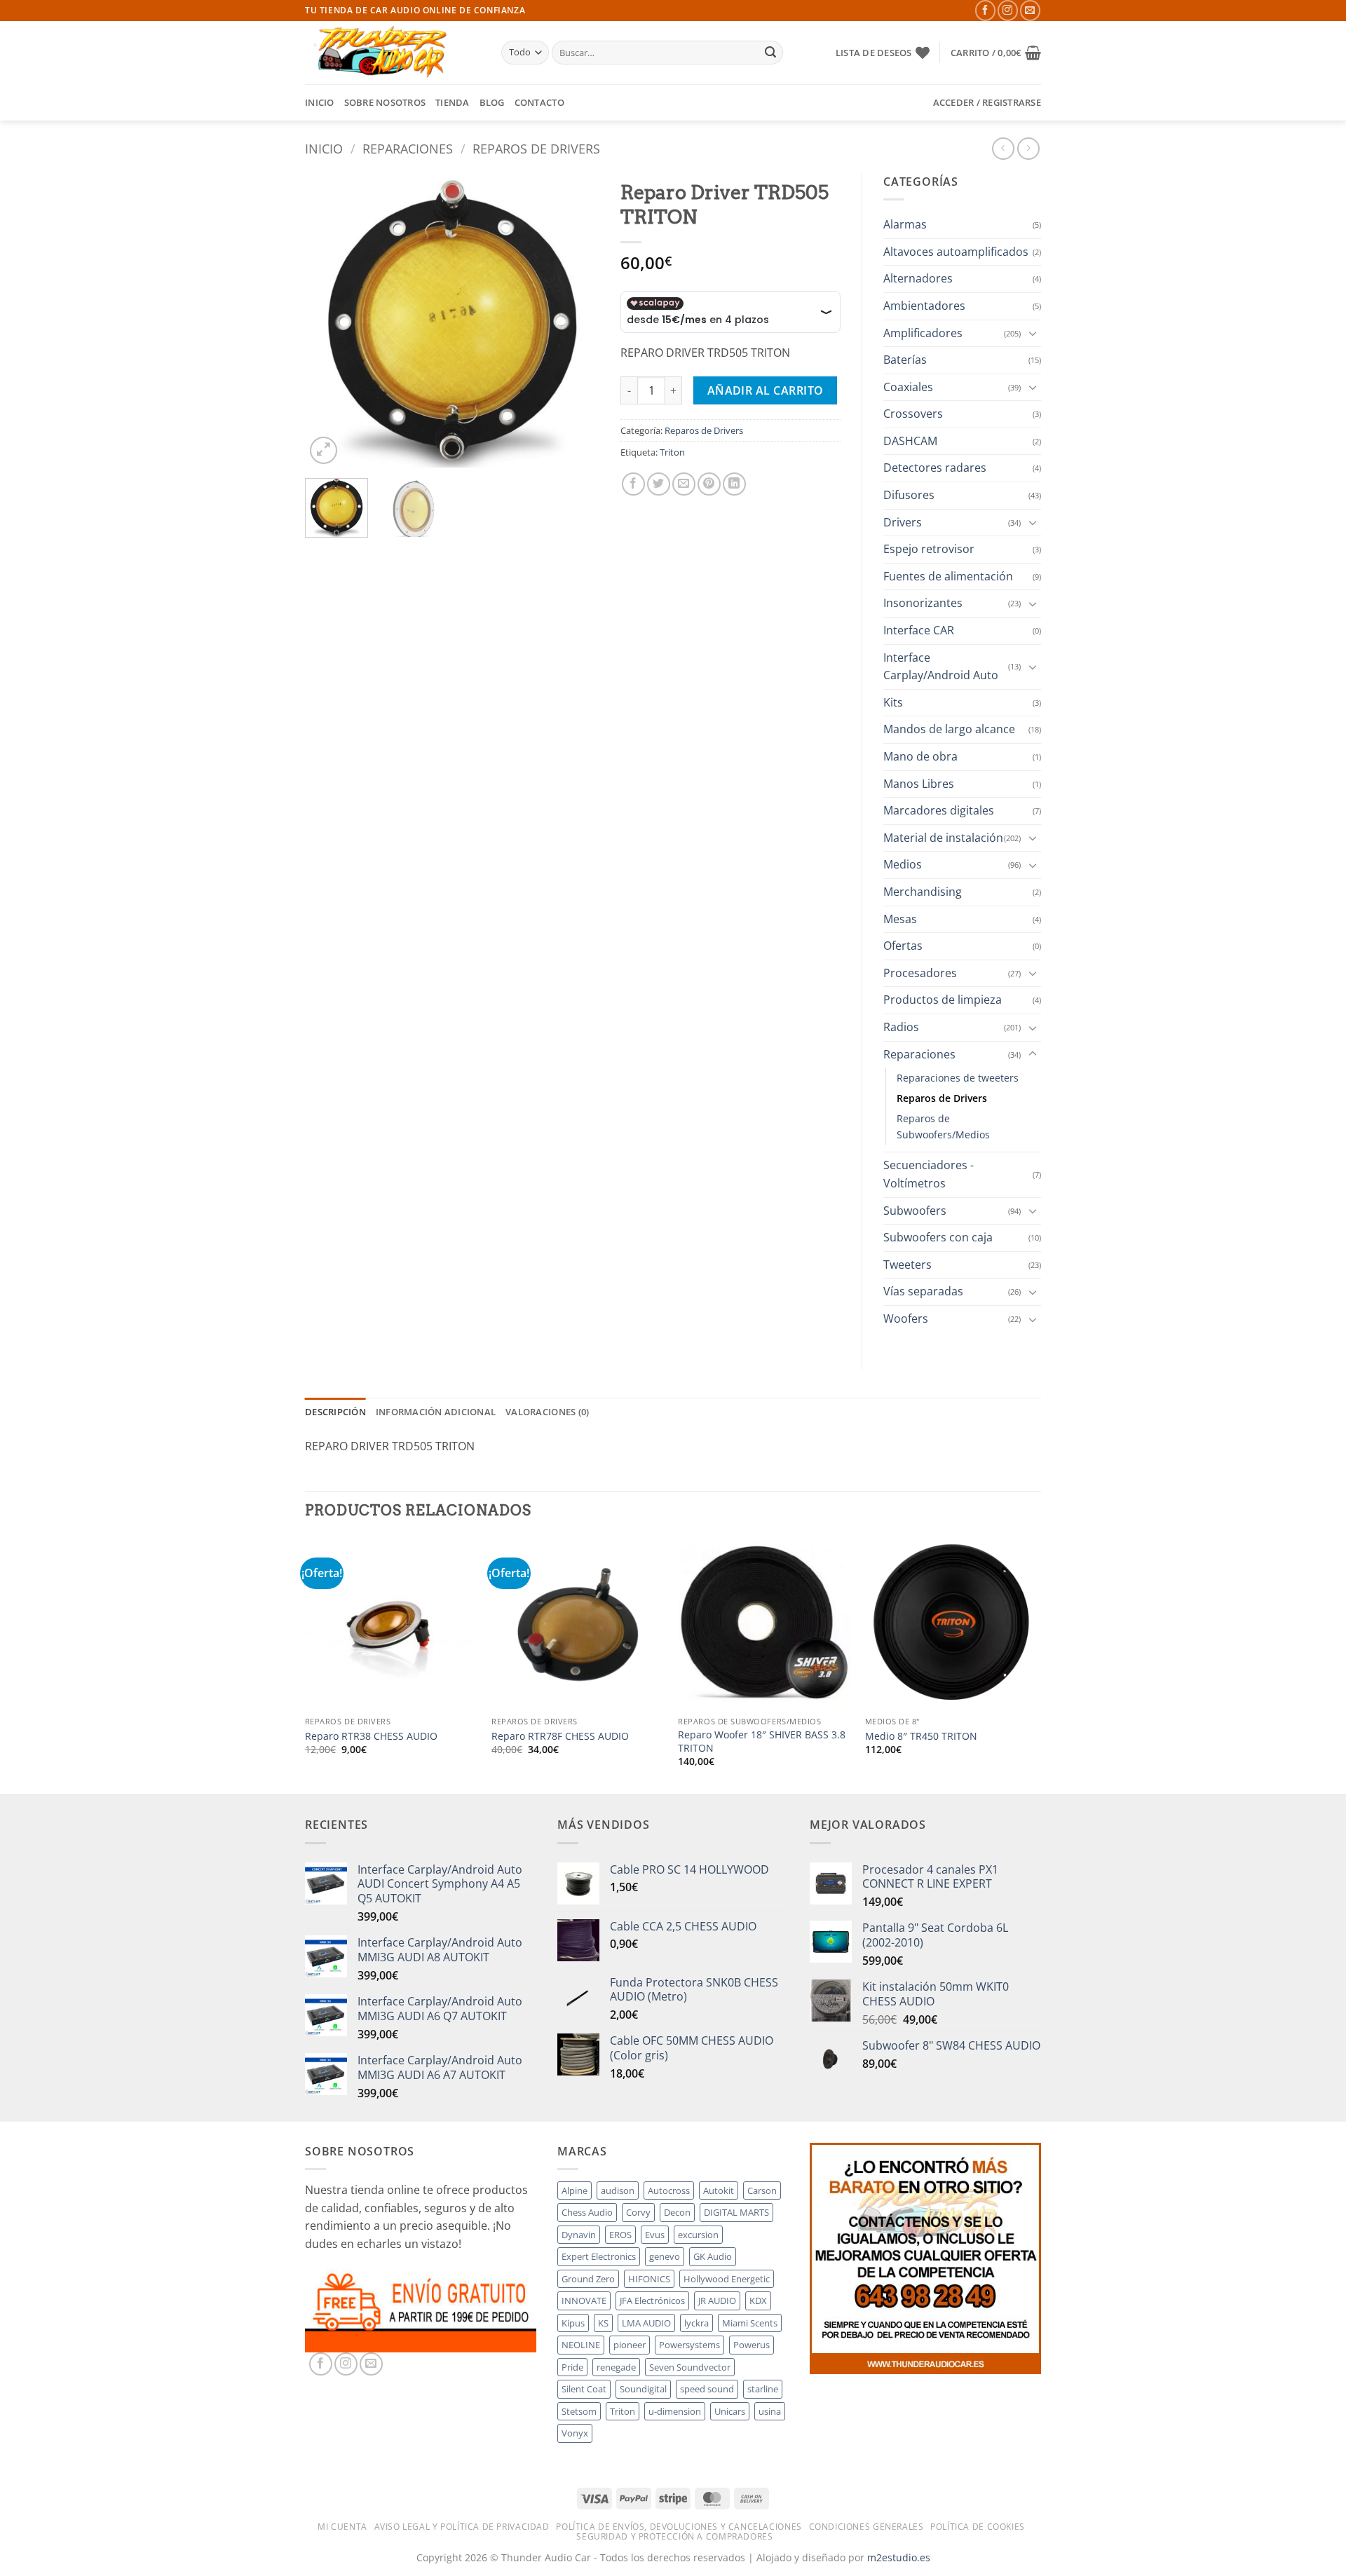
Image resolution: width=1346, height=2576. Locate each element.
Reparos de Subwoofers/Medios (943, 1126)
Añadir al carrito (766, 390)
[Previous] (329, 320)
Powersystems (689, 2345)
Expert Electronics (599, 2256)
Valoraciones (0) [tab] (547, 1412)
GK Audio (713, 2256)
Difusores (909, 495)
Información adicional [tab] (436, 1412)
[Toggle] (1033, 333)
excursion (698, 2235)
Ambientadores (924, 306)
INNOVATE (584, 2301)
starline (763, 2389)
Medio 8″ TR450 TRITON (921, 1736)
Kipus (573, 2323)
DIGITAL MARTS (736, 2212)
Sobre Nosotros (385, 102)
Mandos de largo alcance (949, 729)
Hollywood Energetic (727, 2279)
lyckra (696, 2323)
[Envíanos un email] (1030, 10)
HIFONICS (649, 2279)
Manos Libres (919, 784)
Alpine (575, 2190)
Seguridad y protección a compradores (674, 2536)
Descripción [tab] (335, 1412)
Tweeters (907, 1265)
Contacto (539, 102)
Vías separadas (923, 1291)
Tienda (453, 102)
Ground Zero (588, 2279)
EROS (620, 2235)
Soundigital (643, 2389)
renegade (616, 2367)
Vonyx (575, 2433)
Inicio (320, 102)
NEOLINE (581, 2345)
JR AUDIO (717, 2301)
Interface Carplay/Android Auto (941, 667)
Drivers (903, 522)
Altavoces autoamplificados (956, 252)
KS (603, 2323)
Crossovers (913, 414)
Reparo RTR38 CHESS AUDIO (371, 1736)
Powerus (752, 2345)
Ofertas (903, 946)
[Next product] (1003, 148)
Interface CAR (919, 630)
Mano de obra (920, 756)
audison (618, 2190)
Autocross (669, 2190)
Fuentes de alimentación (948, 576)
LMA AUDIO (646, 2323)
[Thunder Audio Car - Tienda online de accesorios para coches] (393, 53)
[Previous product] (1028, 148)
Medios (903, 864)
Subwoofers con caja (938, 1237)
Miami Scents (750, 2323)
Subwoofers (915, 1211)
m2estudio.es (899, 2557)
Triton (672, 452)
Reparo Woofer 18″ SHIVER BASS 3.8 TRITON (762, 1742)
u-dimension (675, 2411)
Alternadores (918, 278)
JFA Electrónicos (652, 2301)
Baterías (905, 360)
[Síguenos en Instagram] (1008, 10)
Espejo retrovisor (929, 549)
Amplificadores (923, 333)
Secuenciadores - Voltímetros (929, 1174)
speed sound (707, 2389)
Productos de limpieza (943, 1000)
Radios (901, 1027)
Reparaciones (408, 148)
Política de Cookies (978, 2527)
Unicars (730, 2411)
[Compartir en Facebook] (633, 484)
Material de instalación (943, 838)
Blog (492, 102)
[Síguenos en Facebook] (985, 10)
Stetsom (579, 2411)
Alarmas (905, 224)
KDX (758, 2301)
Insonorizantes (923, 603)
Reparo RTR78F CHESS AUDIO (560, 1736)
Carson (762, 2190)
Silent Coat (584, 2389)
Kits (893, 702)
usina (770, 2411)
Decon (677, 2212)
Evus (655, 2235)
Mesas (900, 919)
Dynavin (579, 2235)
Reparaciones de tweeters (958, 1078)
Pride (572, 2367)
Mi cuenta (342, 2527)
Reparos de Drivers (536, 148)
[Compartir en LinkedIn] (734, 484)
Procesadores (920, 973)
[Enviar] (770, 53)
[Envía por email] (684, 484)
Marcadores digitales (939, 810)
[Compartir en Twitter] (659, 484)
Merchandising (923, 892)
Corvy (638, 2212)
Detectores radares (935, 468)
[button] (996, 53)
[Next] (576, 320)
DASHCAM (910, 441)
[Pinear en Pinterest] (709, 484)
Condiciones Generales (866, 2527)
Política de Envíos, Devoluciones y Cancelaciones (679, 2527)
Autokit (719, 2190)
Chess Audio (587, 2212)
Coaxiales (908, 387)
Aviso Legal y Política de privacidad (462, 2527)
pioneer (630, 2345)
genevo (665, 2256)
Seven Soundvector (690, 2367)
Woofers (906, 1318)
